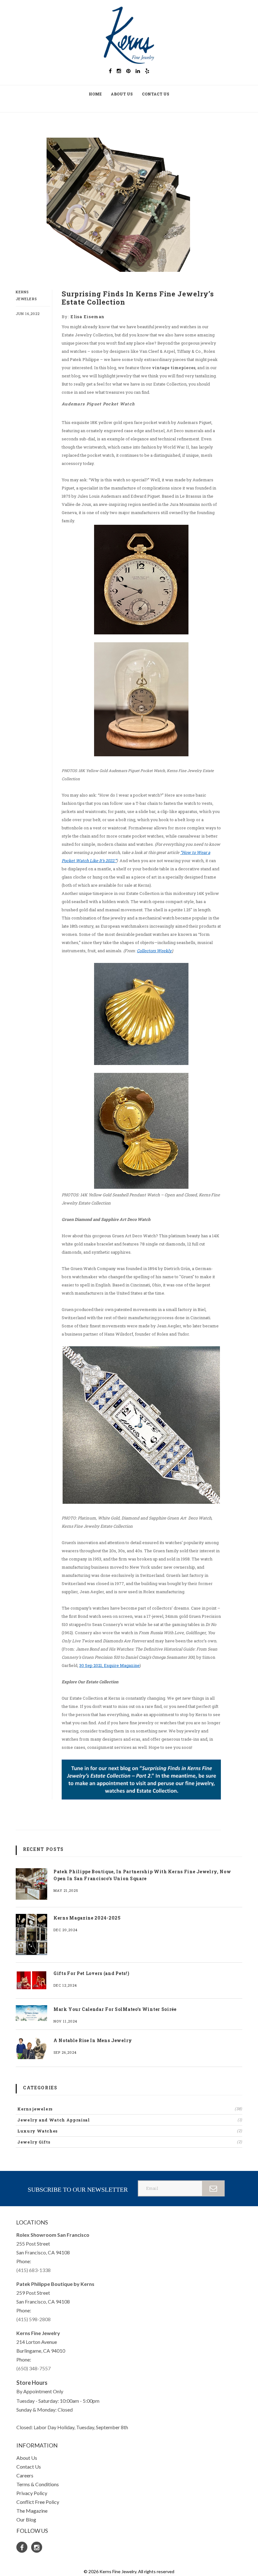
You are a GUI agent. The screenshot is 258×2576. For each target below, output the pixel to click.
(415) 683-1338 (34, 2270)
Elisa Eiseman (87, 317)
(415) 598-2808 (34, 2319)
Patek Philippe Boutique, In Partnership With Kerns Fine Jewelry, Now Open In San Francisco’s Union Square (142, 1875)
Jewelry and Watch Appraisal (130, 2120)
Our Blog (26, 2519)
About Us (122, 94)
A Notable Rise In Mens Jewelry (93, 2040)
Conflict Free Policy (38, 2502)
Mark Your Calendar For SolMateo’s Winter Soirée (115, 2009)
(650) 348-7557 (34, 2368)
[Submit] (214, 2188)
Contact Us (156, 94)
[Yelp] (147, 71)
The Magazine (32, 2511)
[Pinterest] (128, 71)
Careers (25, 2475)
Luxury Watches (130, 2131)
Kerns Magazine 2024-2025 (87, 1918)
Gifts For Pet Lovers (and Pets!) (91, 1973)
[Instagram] (119, 71)
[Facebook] (110, 71)
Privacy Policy (32, 2493)
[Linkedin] (138, 71)
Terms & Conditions (38, 2484)
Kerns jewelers (130, 2109)
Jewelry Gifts (130, 2142)
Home (95, 94)
